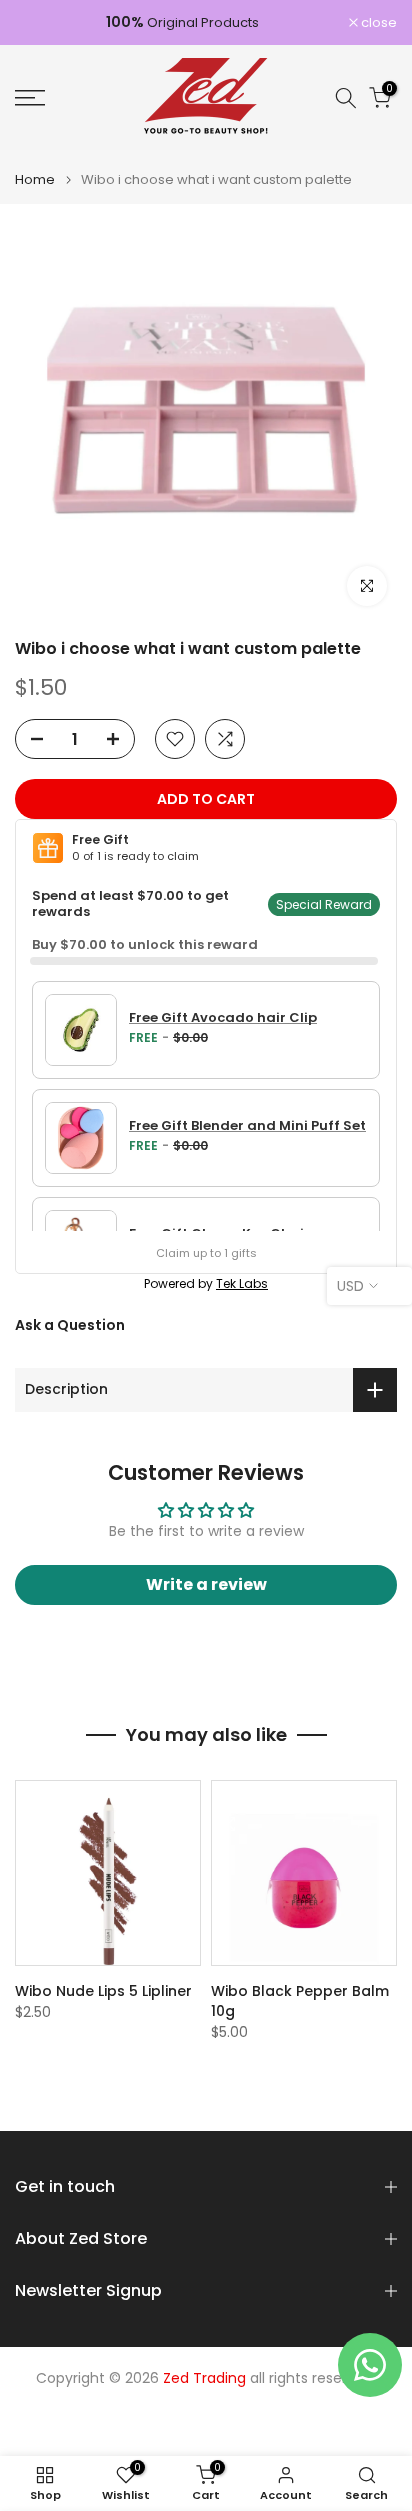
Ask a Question (70, 1325)
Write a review (206, 1584)
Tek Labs (242, 1283)
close (377, 22)
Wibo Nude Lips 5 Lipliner (103, 1991)
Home (35, 179)
